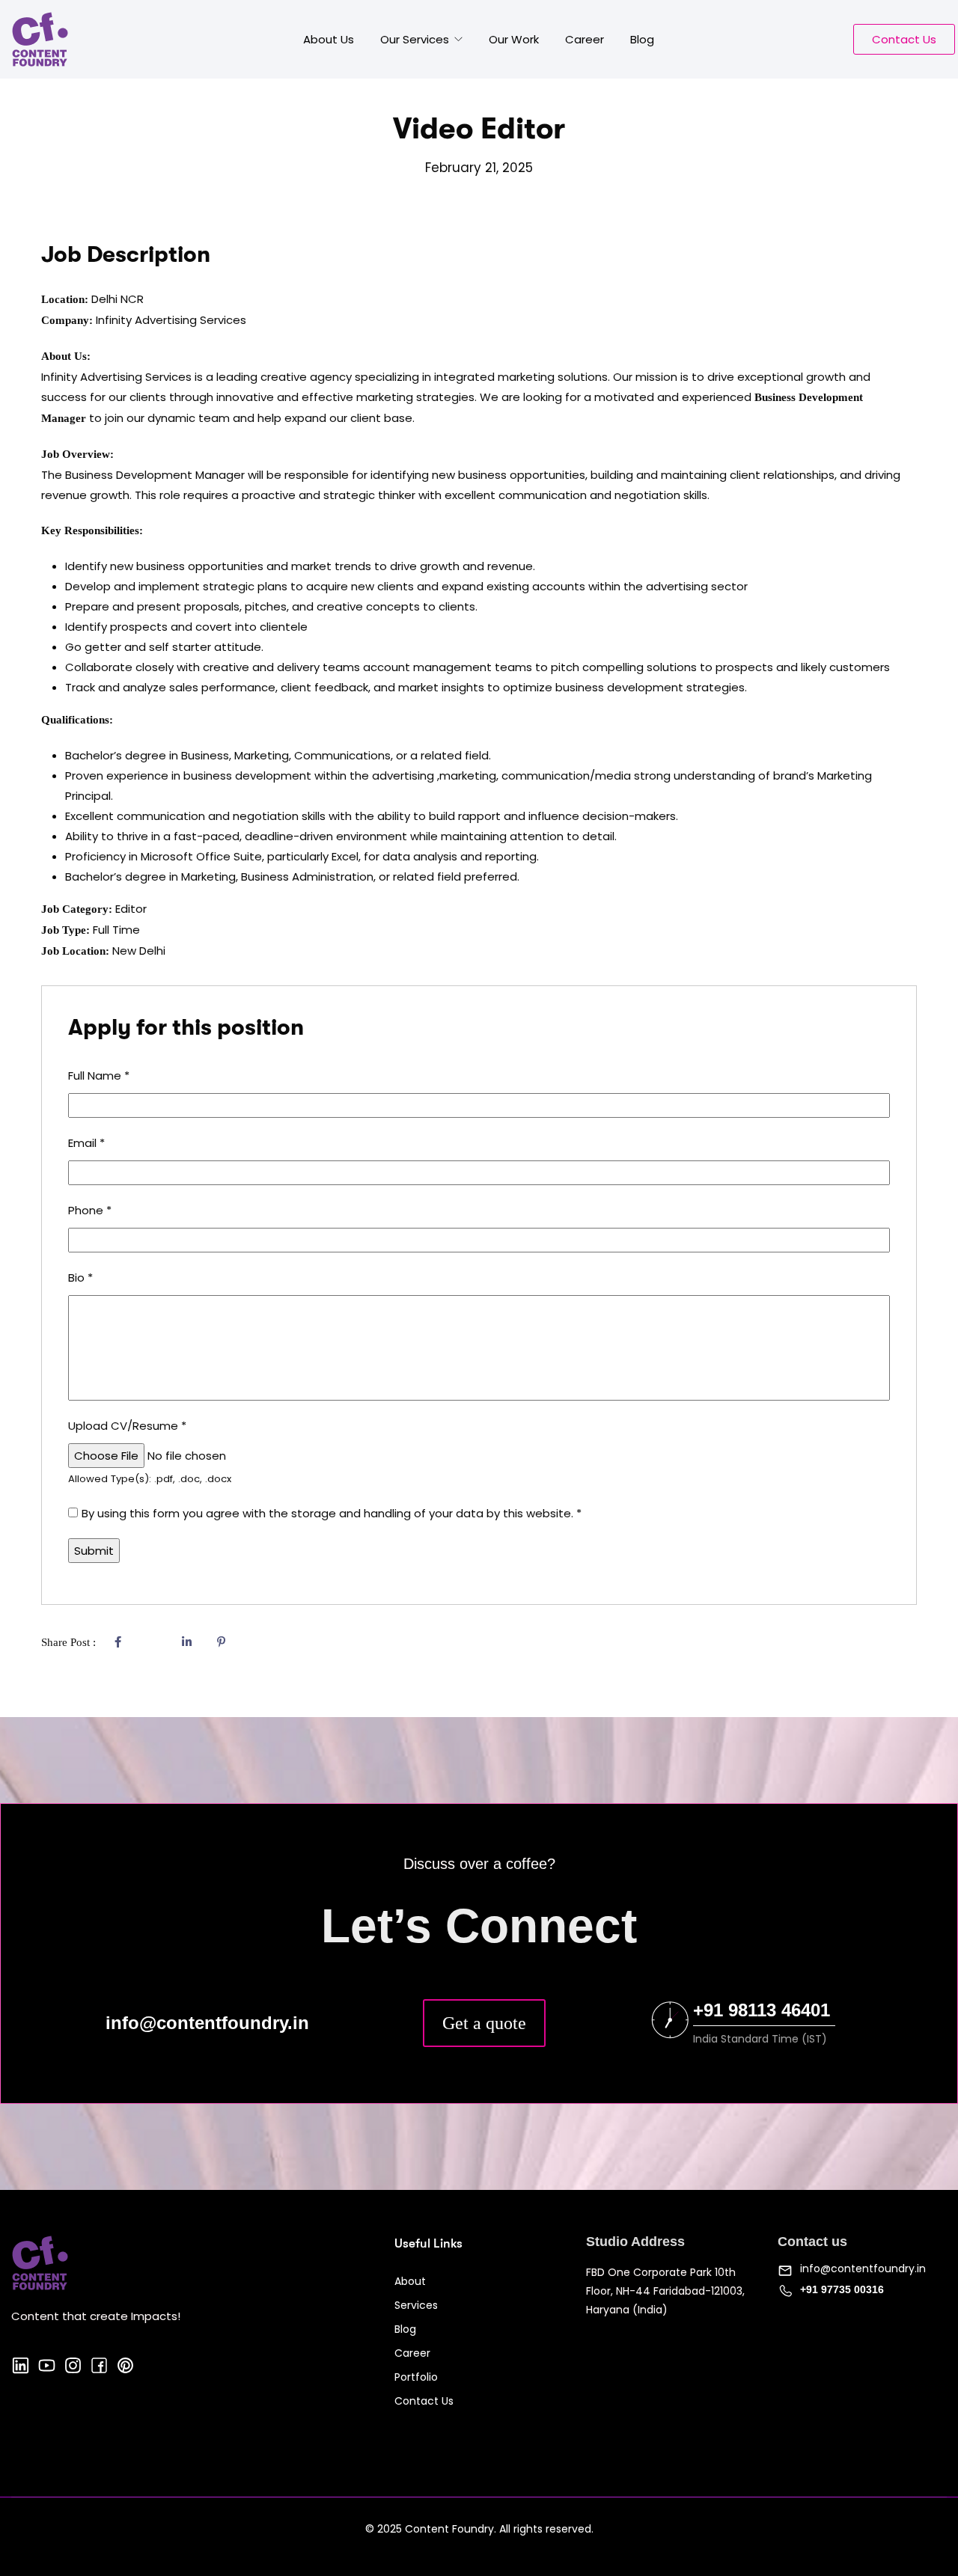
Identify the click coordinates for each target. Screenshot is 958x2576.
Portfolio (416, 2377)
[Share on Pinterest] (221, 1642)
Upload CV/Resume (127, 1426)
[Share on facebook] (118, 1642)
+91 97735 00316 (842, 2289)
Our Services (416, 39)
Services (416, 2305)
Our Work (514, 39)
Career (585, 39)
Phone (90, 1210)
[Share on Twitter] (152, 1642)
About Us (329, 39)
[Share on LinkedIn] (186, 1642)
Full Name (99, 1076)
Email (86, 1143)
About (410, 2281)
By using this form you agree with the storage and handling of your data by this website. (332, 1513)
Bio (80, 1278)
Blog (642, 39)
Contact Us (424, 2401)
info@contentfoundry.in (863, 2268)
